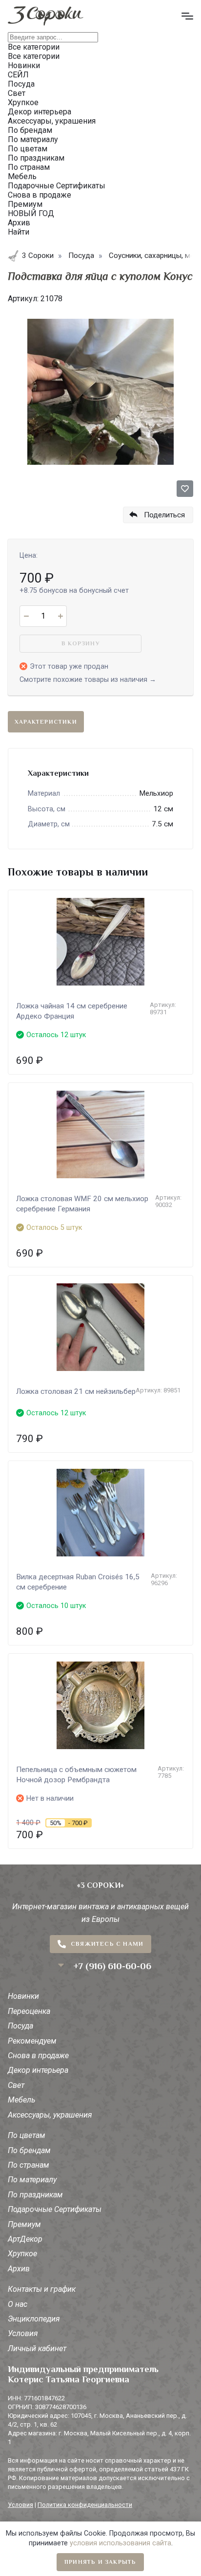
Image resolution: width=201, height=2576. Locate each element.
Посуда (20, 2026)
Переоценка (29, 2011)
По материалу (32, 2180)
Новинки (23, 1996)
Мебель (21, 2100)
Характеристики (46, 722)
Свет (16, 2085)
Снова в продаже (38, 2055)
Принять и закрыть (100, 2562)
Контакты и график (42, 2289)
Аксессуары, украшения (50, 2115)
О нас (18, 2304)
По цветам (27, 2135)
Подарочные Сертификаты (55, 2209)
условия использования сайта (121, 2543)
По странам (29, 2165)
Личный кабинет (37, 2348)
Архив (19, 2269)
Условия (23, 2333)
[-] (26, 616)
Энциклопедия (34, 2319)
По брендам (29, 2150)
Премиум (24, 2224)
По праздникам (35, 2195)
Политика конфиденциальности (85, 2505)
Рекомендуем (32, 2041)
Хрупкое (22, 2254)
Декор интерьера (38, 2070)
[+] (60, 616)
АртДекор (25, 2239)
